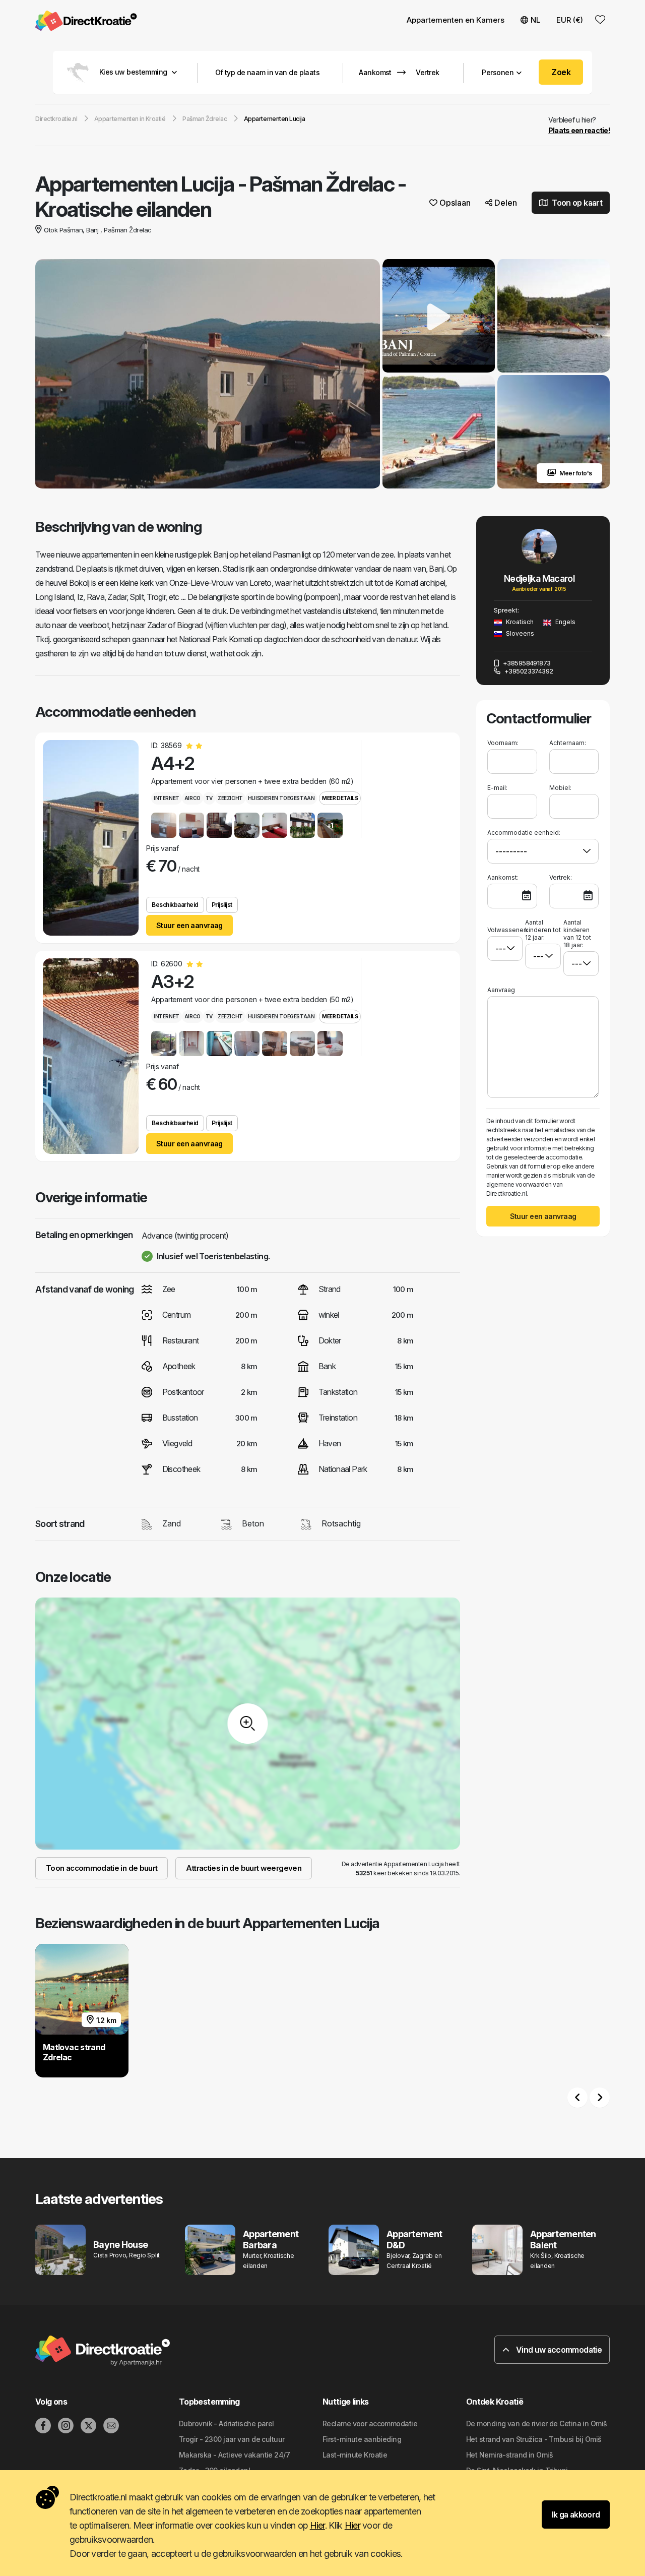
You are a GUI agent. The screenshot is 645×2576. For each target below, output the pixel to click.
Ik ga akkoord (576, 2514)
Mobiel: (560, 788)
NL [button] (535, 20)
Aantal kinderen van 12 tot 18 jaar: (577, 934)
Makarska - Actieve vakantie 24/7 (234, 2455)
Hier (317, 2525)
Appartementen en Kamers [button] (456, 20)
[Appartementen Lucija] (208, 375)
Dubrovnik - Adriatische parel (227, 2424)
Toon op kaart (576, 203)
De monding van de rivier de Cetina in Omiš (536, 2424)
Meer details (340, 798)
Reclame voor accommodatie (370, 2424)
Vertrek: (561, 877)
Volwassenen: (505, 930)
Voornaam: (503, 743)
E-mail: (497, 788)
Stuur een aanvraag (189, 925)
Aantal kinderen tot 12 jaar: (543, 930)
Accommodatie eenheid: (524, 833)
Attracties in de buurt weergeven (244, 1868)
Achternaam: (568, 743)
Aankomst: (503, 877)
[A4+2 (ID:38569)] (91, 838)
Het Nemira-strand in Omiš (509, 2455)
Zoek (561, 72)
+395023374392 (528, 671)
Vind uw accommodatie (558, 2350)
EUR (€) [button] (570, 20)
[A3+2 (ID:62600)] (91, 1056)
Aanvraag (501, 990)
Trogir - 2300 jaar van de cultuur (232, 2439)
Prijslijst (222, 905)
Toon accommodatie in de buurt (102, 1868)
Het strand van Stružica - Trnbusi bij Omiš (534, 2439)
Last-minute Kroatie (355, 2455)
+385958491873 (526, 663)
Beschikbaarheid (175, 905)
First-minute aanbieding (362, 2439)
